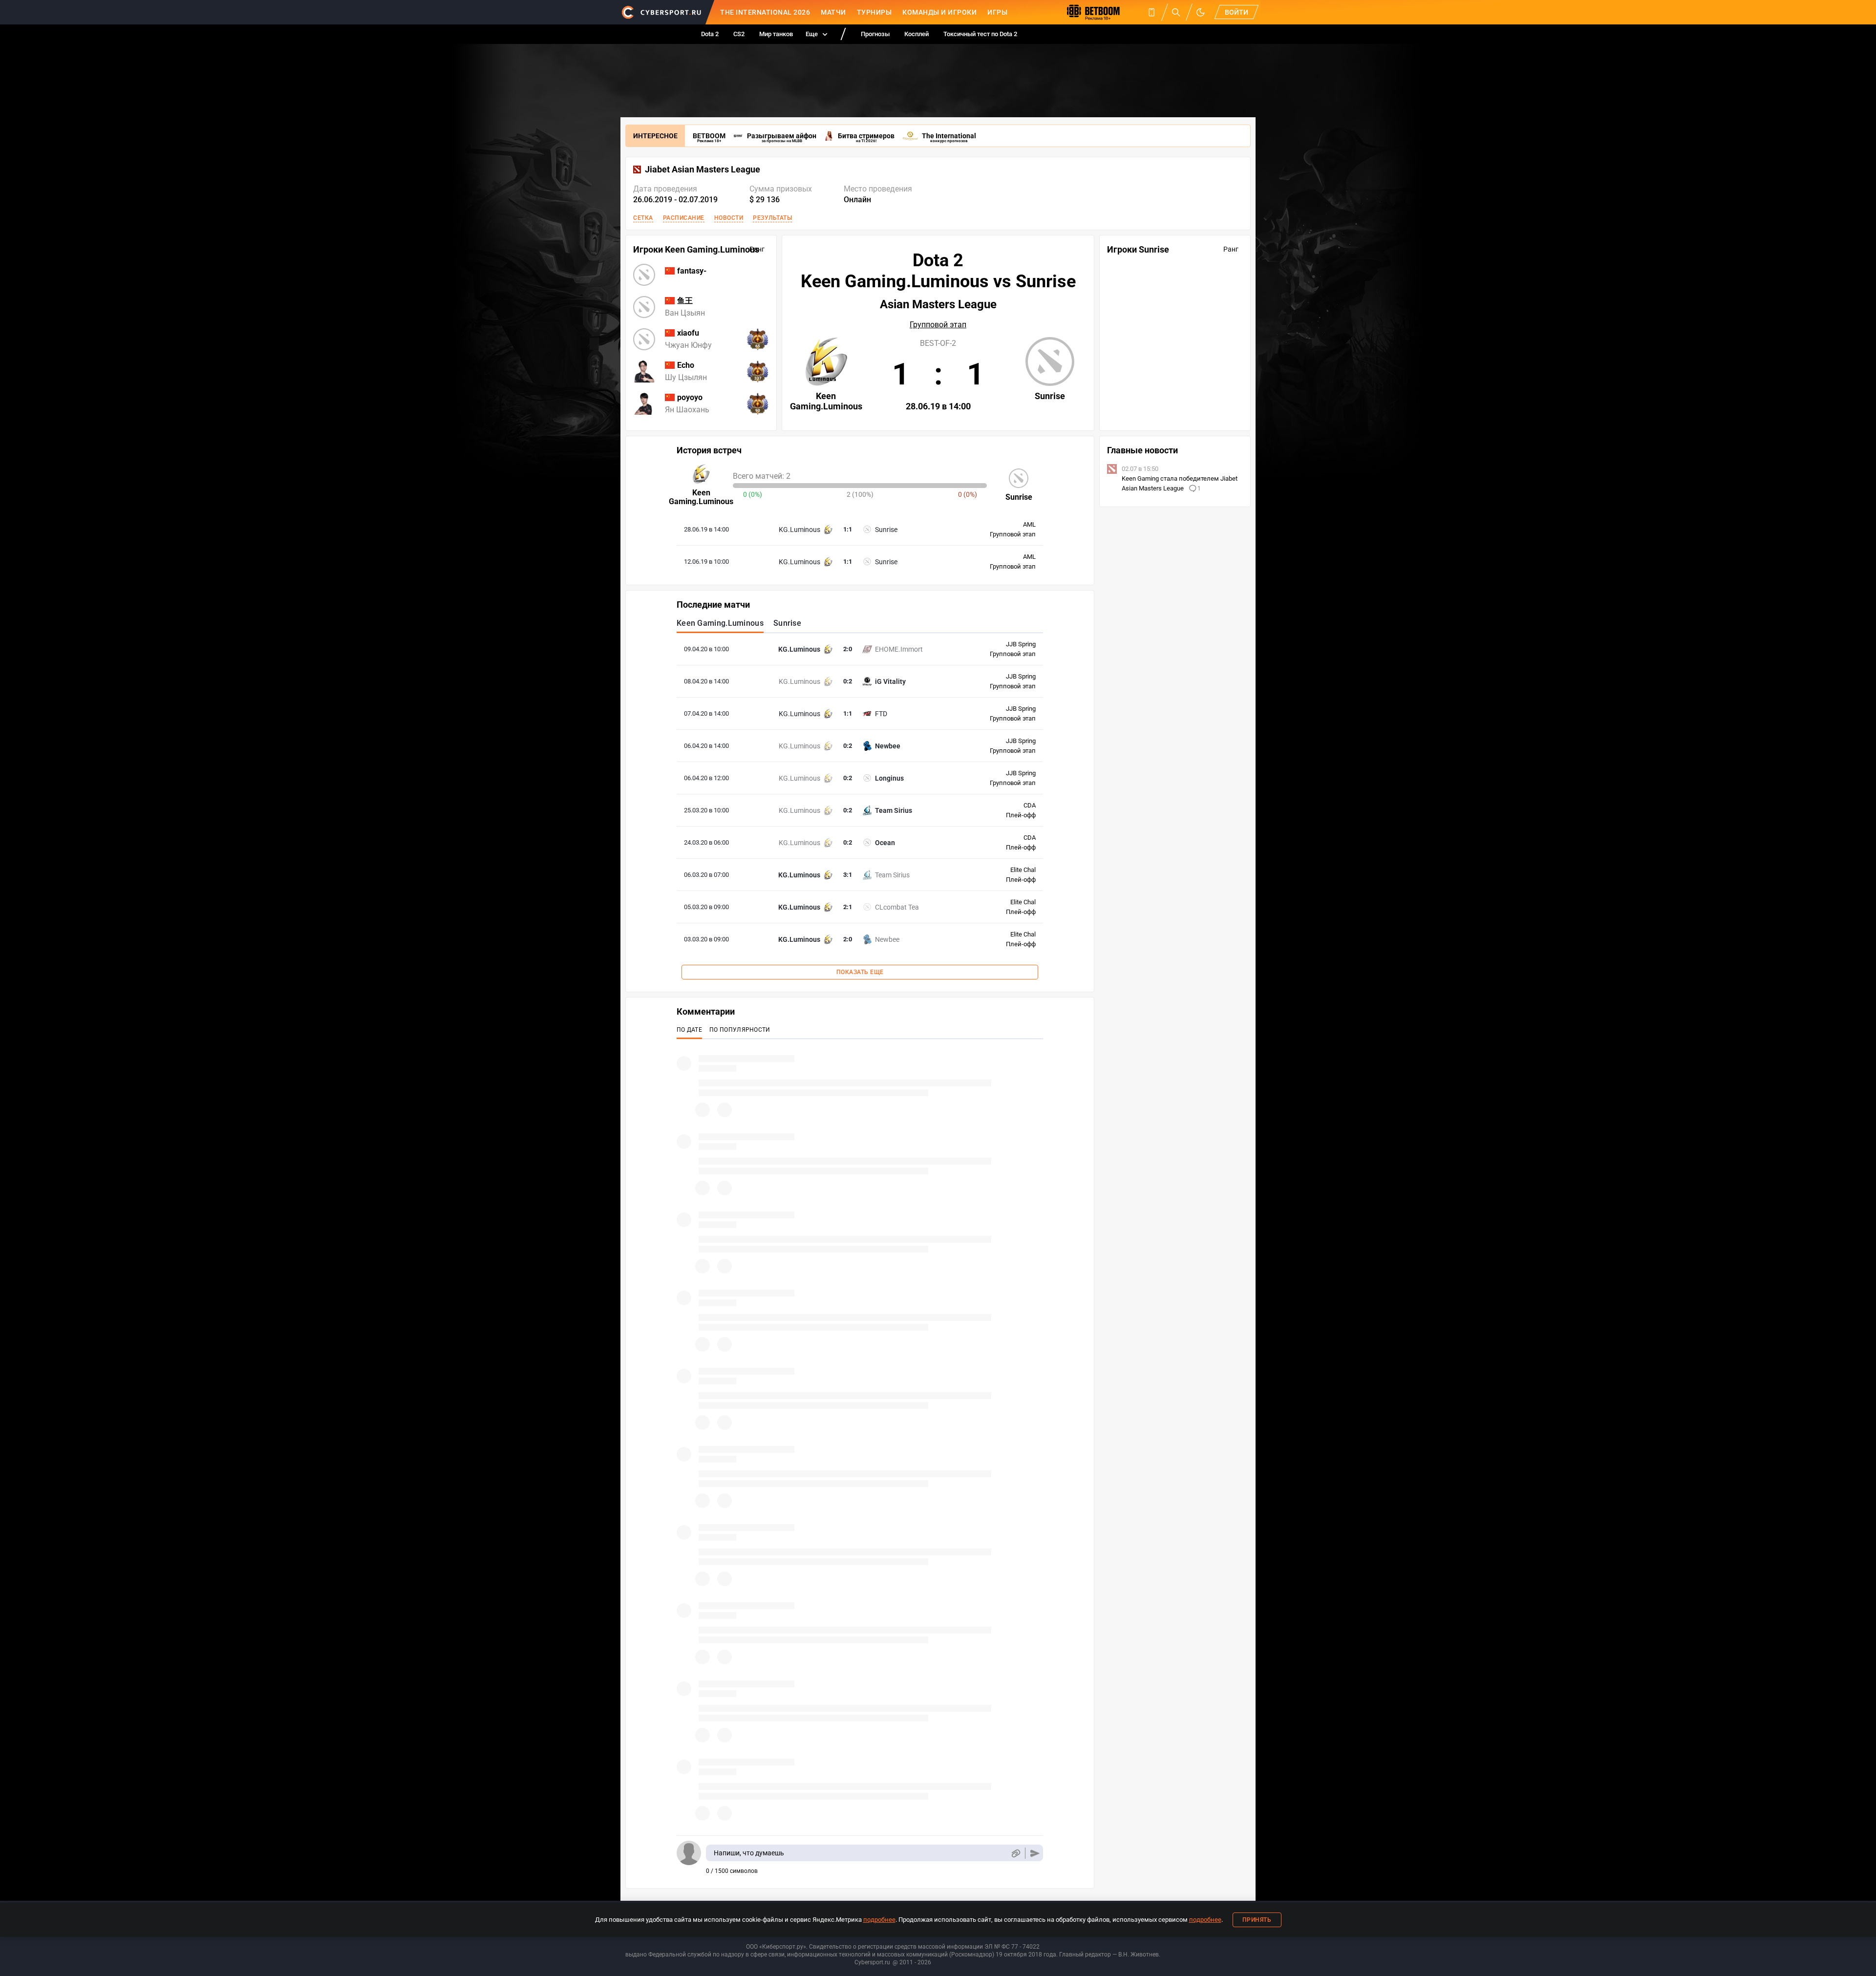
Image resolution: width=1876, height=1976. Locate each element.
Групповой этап (938, 325)
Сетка (643, 218)
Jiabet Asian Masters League (703, 170)
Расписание (684, 218)
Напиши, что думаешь (749, 1853)
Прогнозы (875, 34)
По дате (689, 1030)
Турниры (874, 12)
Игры (997, 12)
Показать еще (860, 972)
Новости (729, 218)
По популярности (740, 1030)
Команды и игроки (939, 12)
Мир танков (776, 34)
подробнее (879, 1920)
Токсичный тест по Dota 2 (980, 34)
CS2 (739, 34)
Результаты (772, 218)
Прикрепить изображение (1015, 1853)
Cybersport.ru (872, 1962)
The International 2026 (765, 12)
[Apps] (1151, 12)
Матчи (833, 12)
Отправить (1035, 1853)
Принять (1257, 1920)
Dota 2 (710, 34)
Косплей (917, 34)
